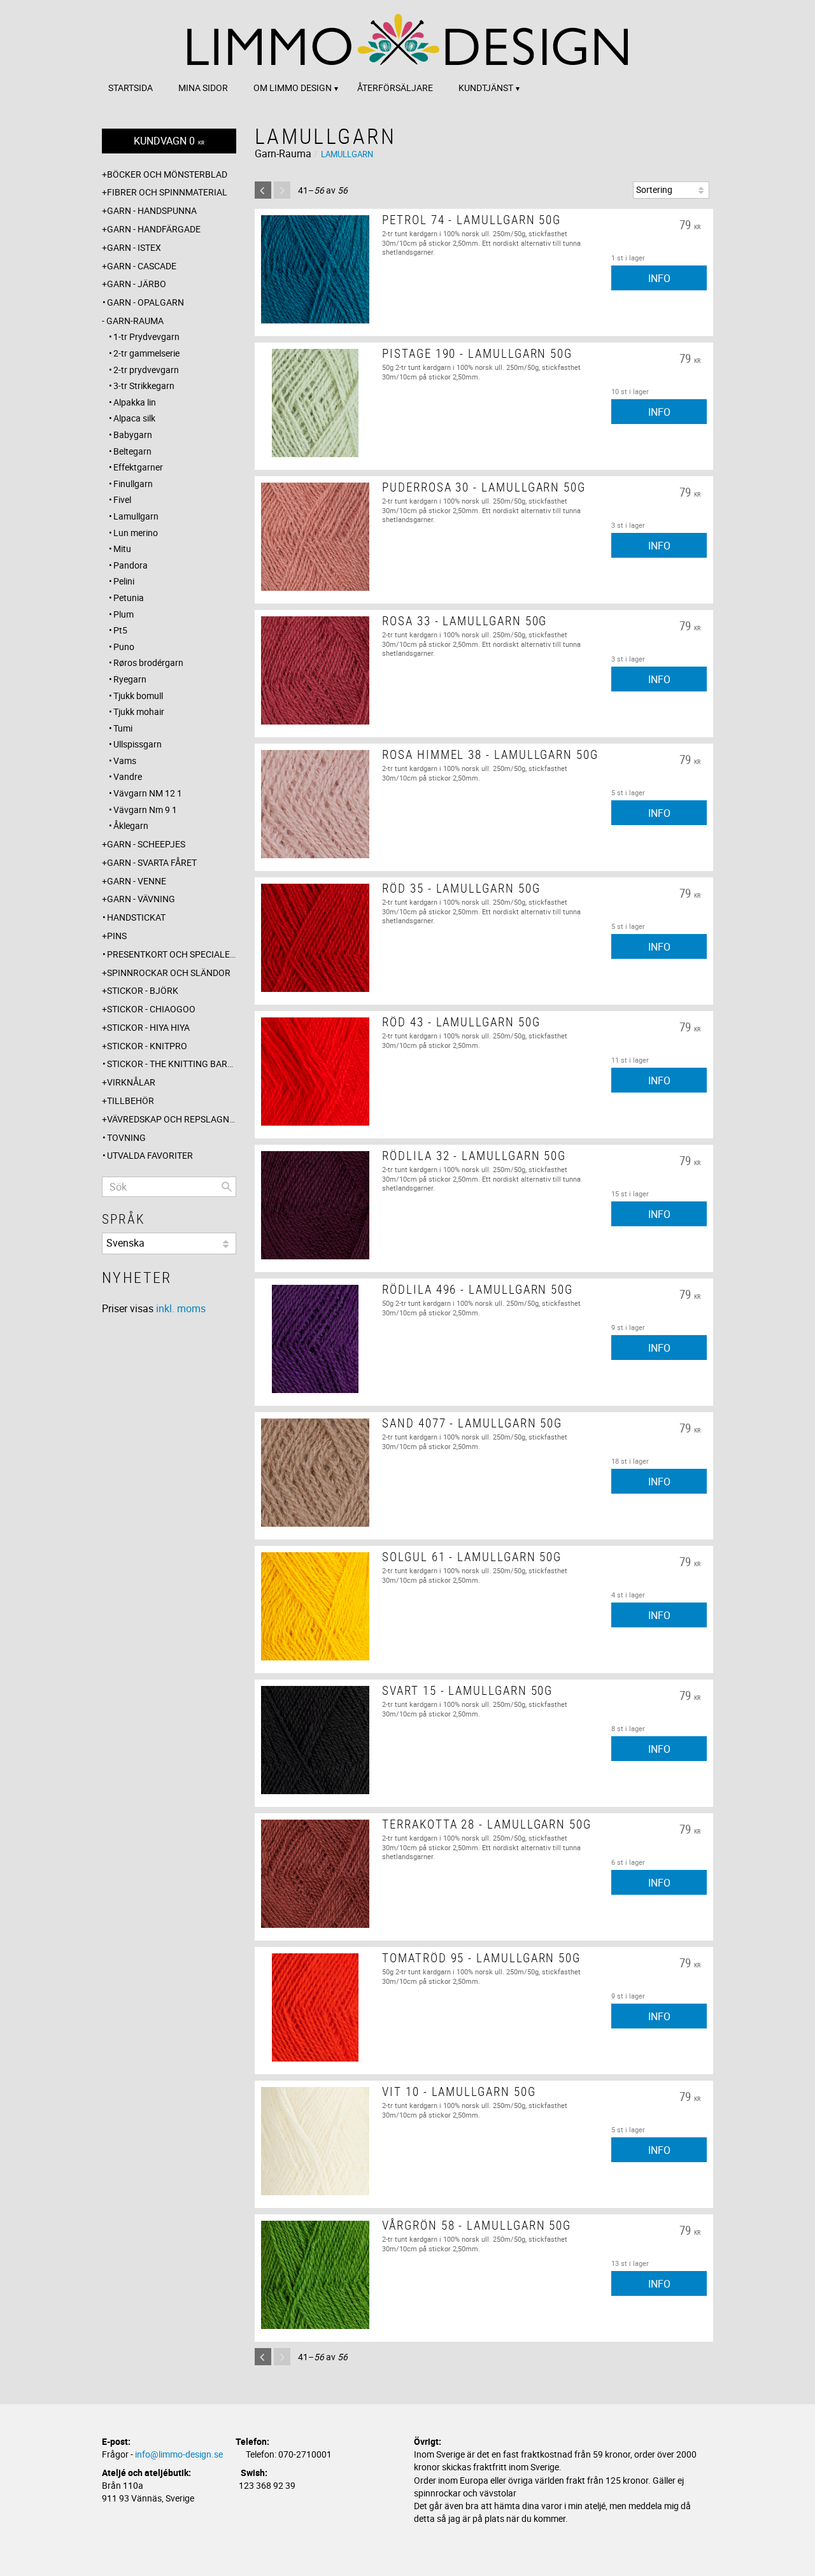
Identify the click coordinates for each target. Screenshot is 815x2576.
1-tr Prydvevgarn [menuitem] (146, 336)
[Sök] (227, 1187)
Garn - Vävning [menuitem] (141, 899)
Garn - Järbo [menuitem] (137, 284)
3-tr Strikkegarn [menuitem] (144, 386)
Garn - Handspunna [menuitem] (152, 210)
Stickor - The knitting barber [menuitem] (172, 1064)
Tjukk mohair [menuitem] (139, 711)
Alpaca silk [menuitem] (134, 418)
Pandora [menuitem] (131, 565)
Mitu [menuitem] (122, 548)
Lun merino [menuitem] (136, 533)
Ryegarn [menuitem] (130, 679)
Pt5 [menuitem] (120, 630)
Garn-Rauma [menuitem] (135, 321)
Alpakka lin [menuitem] (135, 402)
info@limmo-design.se (179, 2454)
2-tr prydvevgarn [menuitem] (146, 370)
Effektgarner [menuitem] (138, 467)
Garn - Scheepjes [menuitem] (146, 844)
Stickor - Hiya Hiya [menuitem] (148, 1027)
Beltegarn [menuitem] (132, 451)
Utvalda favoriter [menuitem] (150, 1155)
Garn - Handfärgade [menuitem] (154, 229)
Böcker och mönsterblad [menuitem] (167, 174)
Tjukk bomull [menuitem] (138, 696)
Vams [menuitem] (125, 761)
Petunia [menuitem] (129, 598)
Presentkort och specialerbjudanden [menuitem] (172, 954)
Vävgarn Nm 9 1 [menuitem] (145, 810)
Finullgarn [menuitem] (133, 484)
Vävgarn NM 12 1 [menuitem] (148, 793)
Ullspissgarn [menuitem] (138, 744)
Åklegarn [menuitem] (131, 825)
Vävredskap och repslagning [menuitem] (172, 1119)
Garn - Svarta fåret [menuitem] (152, 862)
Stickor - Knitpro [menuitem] (147, 1046)
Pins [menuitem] (117, 936)
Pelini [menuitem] (124, 581)
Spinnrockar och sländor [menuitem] (169, 973)
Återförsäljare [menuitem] (395, 88)
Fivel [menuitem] (122, 499)
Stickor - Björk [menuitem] (143, 990)
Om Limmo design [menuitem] (293, 88)
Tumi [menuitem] (123, 728)
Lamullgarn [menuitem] (136, 516)
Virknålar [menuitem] (131, 1082)
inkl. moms (181, 1308)
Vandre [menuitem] (128, 776)
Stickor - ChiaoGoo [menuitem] (151, 1009)
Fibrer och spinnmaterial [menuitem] (167, 192)
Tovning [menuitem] (126, 1137)
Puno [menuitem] (124, 647)
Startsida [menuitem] (131, 88)
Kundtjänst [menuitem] (486, 88)
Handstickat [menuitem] (136, 917)
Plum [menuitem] (124, 614)
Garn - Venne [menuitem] (137, 881)
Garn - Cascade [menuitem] (142, 266)
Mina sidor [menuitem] (203, 88)
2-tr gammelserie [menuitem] (146, 353)
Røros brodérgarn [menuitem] (148, 662)
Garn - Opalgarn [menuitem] (145, 302)
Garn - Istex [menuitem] (134, 247)
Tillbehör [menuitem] (131, 1100)
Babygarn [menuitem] (133, 435)
